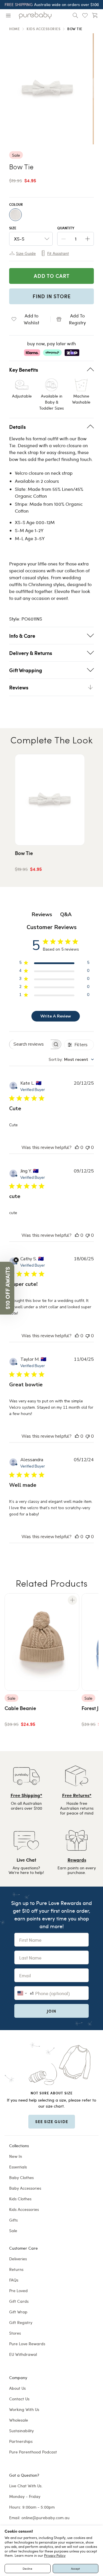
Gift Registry (21, 2322)
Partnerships (21, 2441)
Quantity (66, 228)
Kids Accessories (24, 2209)
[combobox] (71, 1060)
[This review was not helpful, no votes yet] (88, 1148)
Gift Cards (19, 2301)
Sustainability (21, 2431)
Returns (16, 2269)
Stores (15, 2333)
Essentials (18, 2167)
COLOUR (16, 205)
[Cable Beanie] (42, 1642)
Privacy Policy (55, 2555)
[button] (7, 1288)
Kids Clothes (20, 2199)
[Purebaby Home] (35, 15)
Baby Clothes (21, 2177)
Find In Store (52, 296)
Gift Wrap (18, 2312)
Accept (75, 2569)
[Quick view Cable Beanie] (72, 1600)
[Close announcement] (97, 5)
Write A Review (56, 1016)
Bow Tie (24, 853)
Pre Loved (18, 2291)
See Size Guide (52, 2121)
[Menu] (8, 15)
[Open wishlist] (85, 15)
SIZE (13, 228)
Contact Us (19, 2399)
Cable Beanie (20, 1708)
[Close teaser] (16, 1260)
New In (16, 2156)
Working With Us (24, 2409)
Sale (13, 2231)
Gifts (13, 2220)
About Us (17, 2388)
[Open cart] (95, 15)
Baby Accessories (25, 2188)
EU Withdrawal (23, 2354)
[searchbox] (30, 1044)
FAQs (14, 2280)
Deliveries (18, 2259)
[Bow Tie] (50, 800)
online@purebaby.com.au (45, 2518)
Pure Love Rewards (27, 2344)
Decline (27, 2569)
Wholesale (19, 2420)
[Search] (75, 15)
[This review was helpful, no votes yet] (77, 1148)
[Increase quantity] (88, 239)
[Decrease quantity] (64, 239)
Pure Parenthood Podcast (33, 2452)
